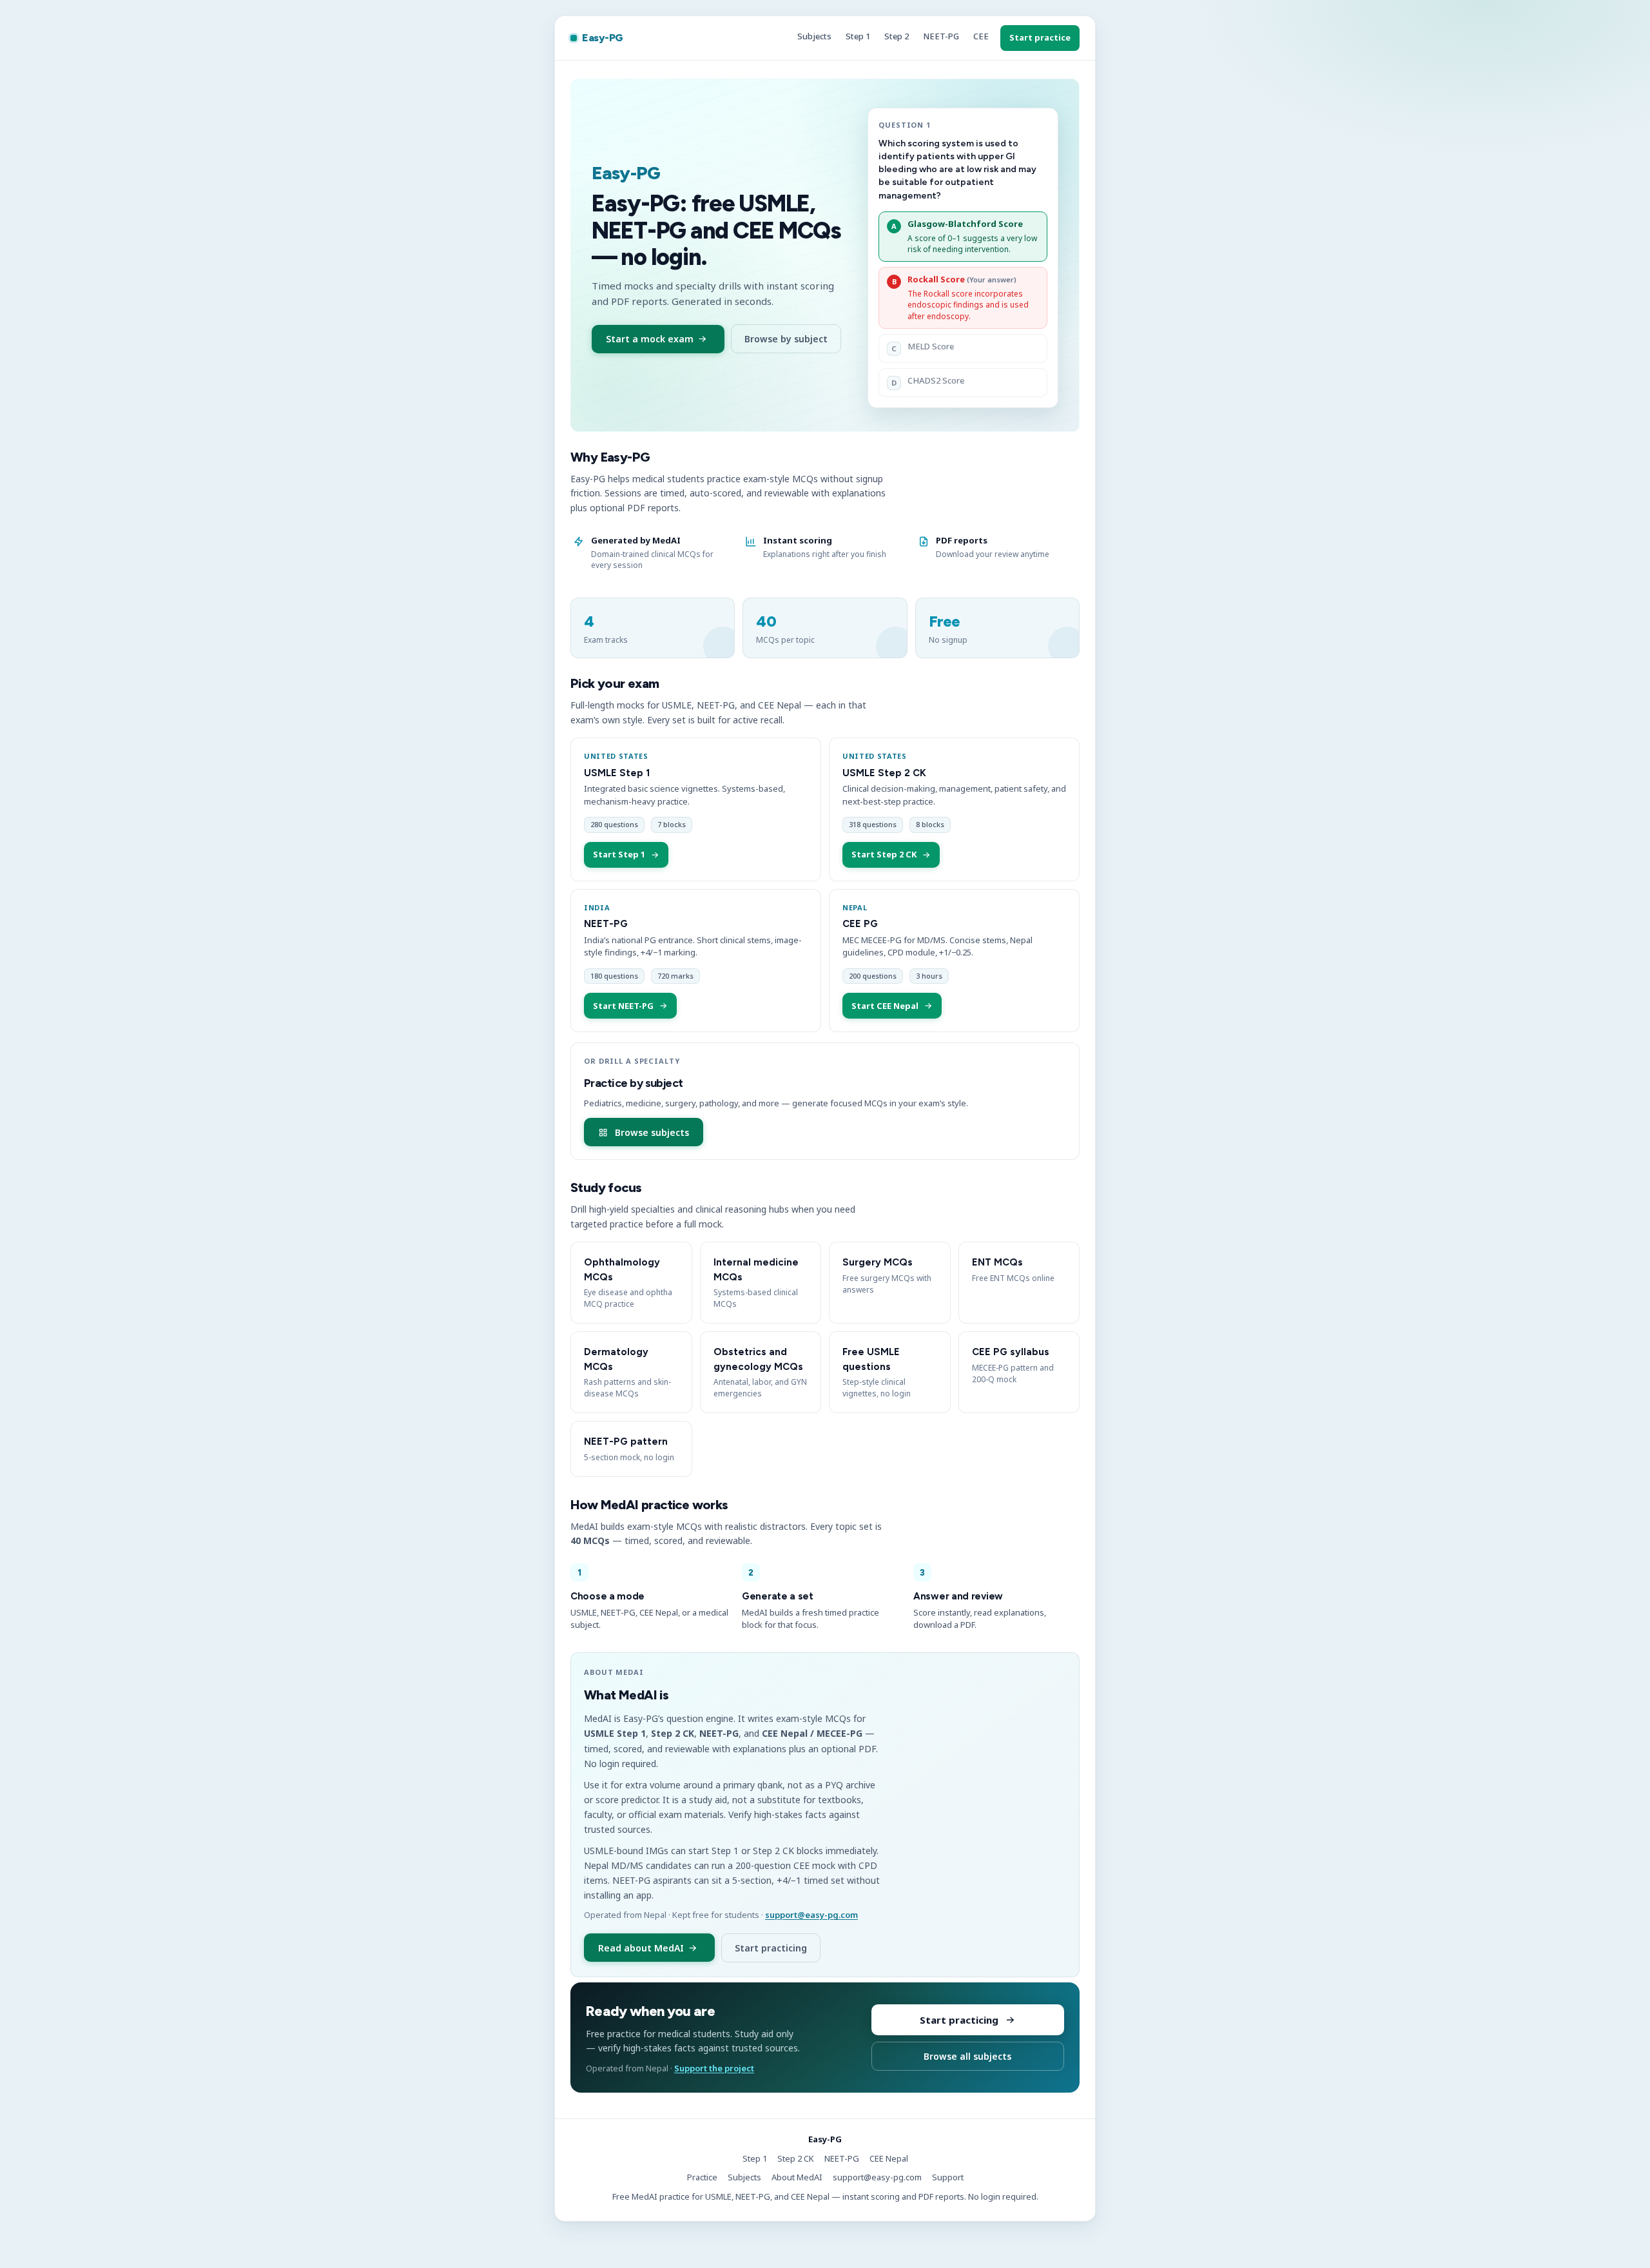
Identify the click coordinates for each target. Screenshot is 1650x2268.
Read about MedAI (641, 1948)
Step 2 (897, 36)
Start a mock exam (650, 339)
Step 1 (858, 36)
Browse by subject (786, 339)
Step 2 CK (796, 2158)
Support (948, 2177)
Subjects (814, 36)
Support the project (714, 2068)
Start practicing (771, 1948)
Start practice (1040, 37)
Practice (702, 2177)
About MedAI (797, 2177)
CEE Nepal (889, 2158)
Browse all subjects (967, 2056)
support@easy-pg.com (811, 1915)
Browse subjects (652, 1132)
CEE (981, 36)
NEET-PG (941, 36)
